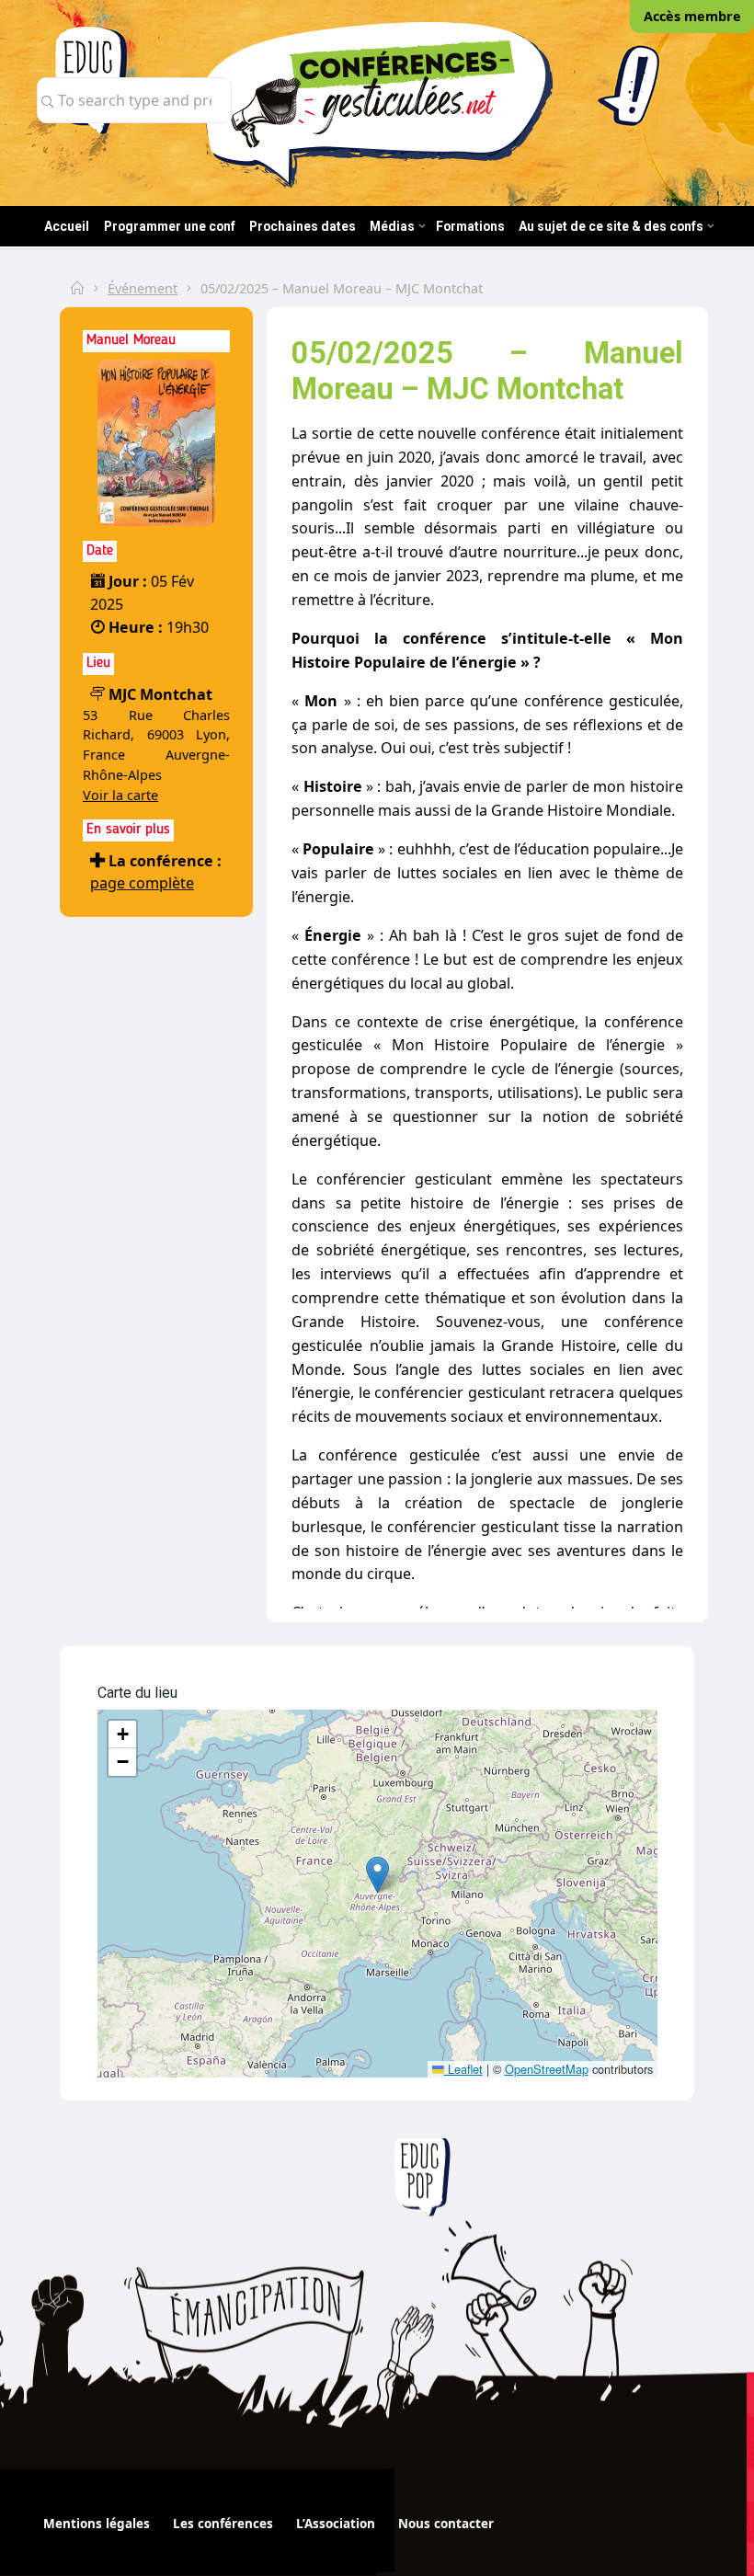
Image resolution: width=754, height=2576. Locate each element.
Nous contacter (446, 2524)
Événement (143, 288)
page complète (142, 883)
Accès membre (692, 16)
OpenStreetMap (547, 2069)
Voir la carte (120, 795)
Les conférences (223, 2524)
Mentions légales (97, 2524)
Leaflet (463, 2069)
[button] (377, 1875)
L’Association (336, 2524)
